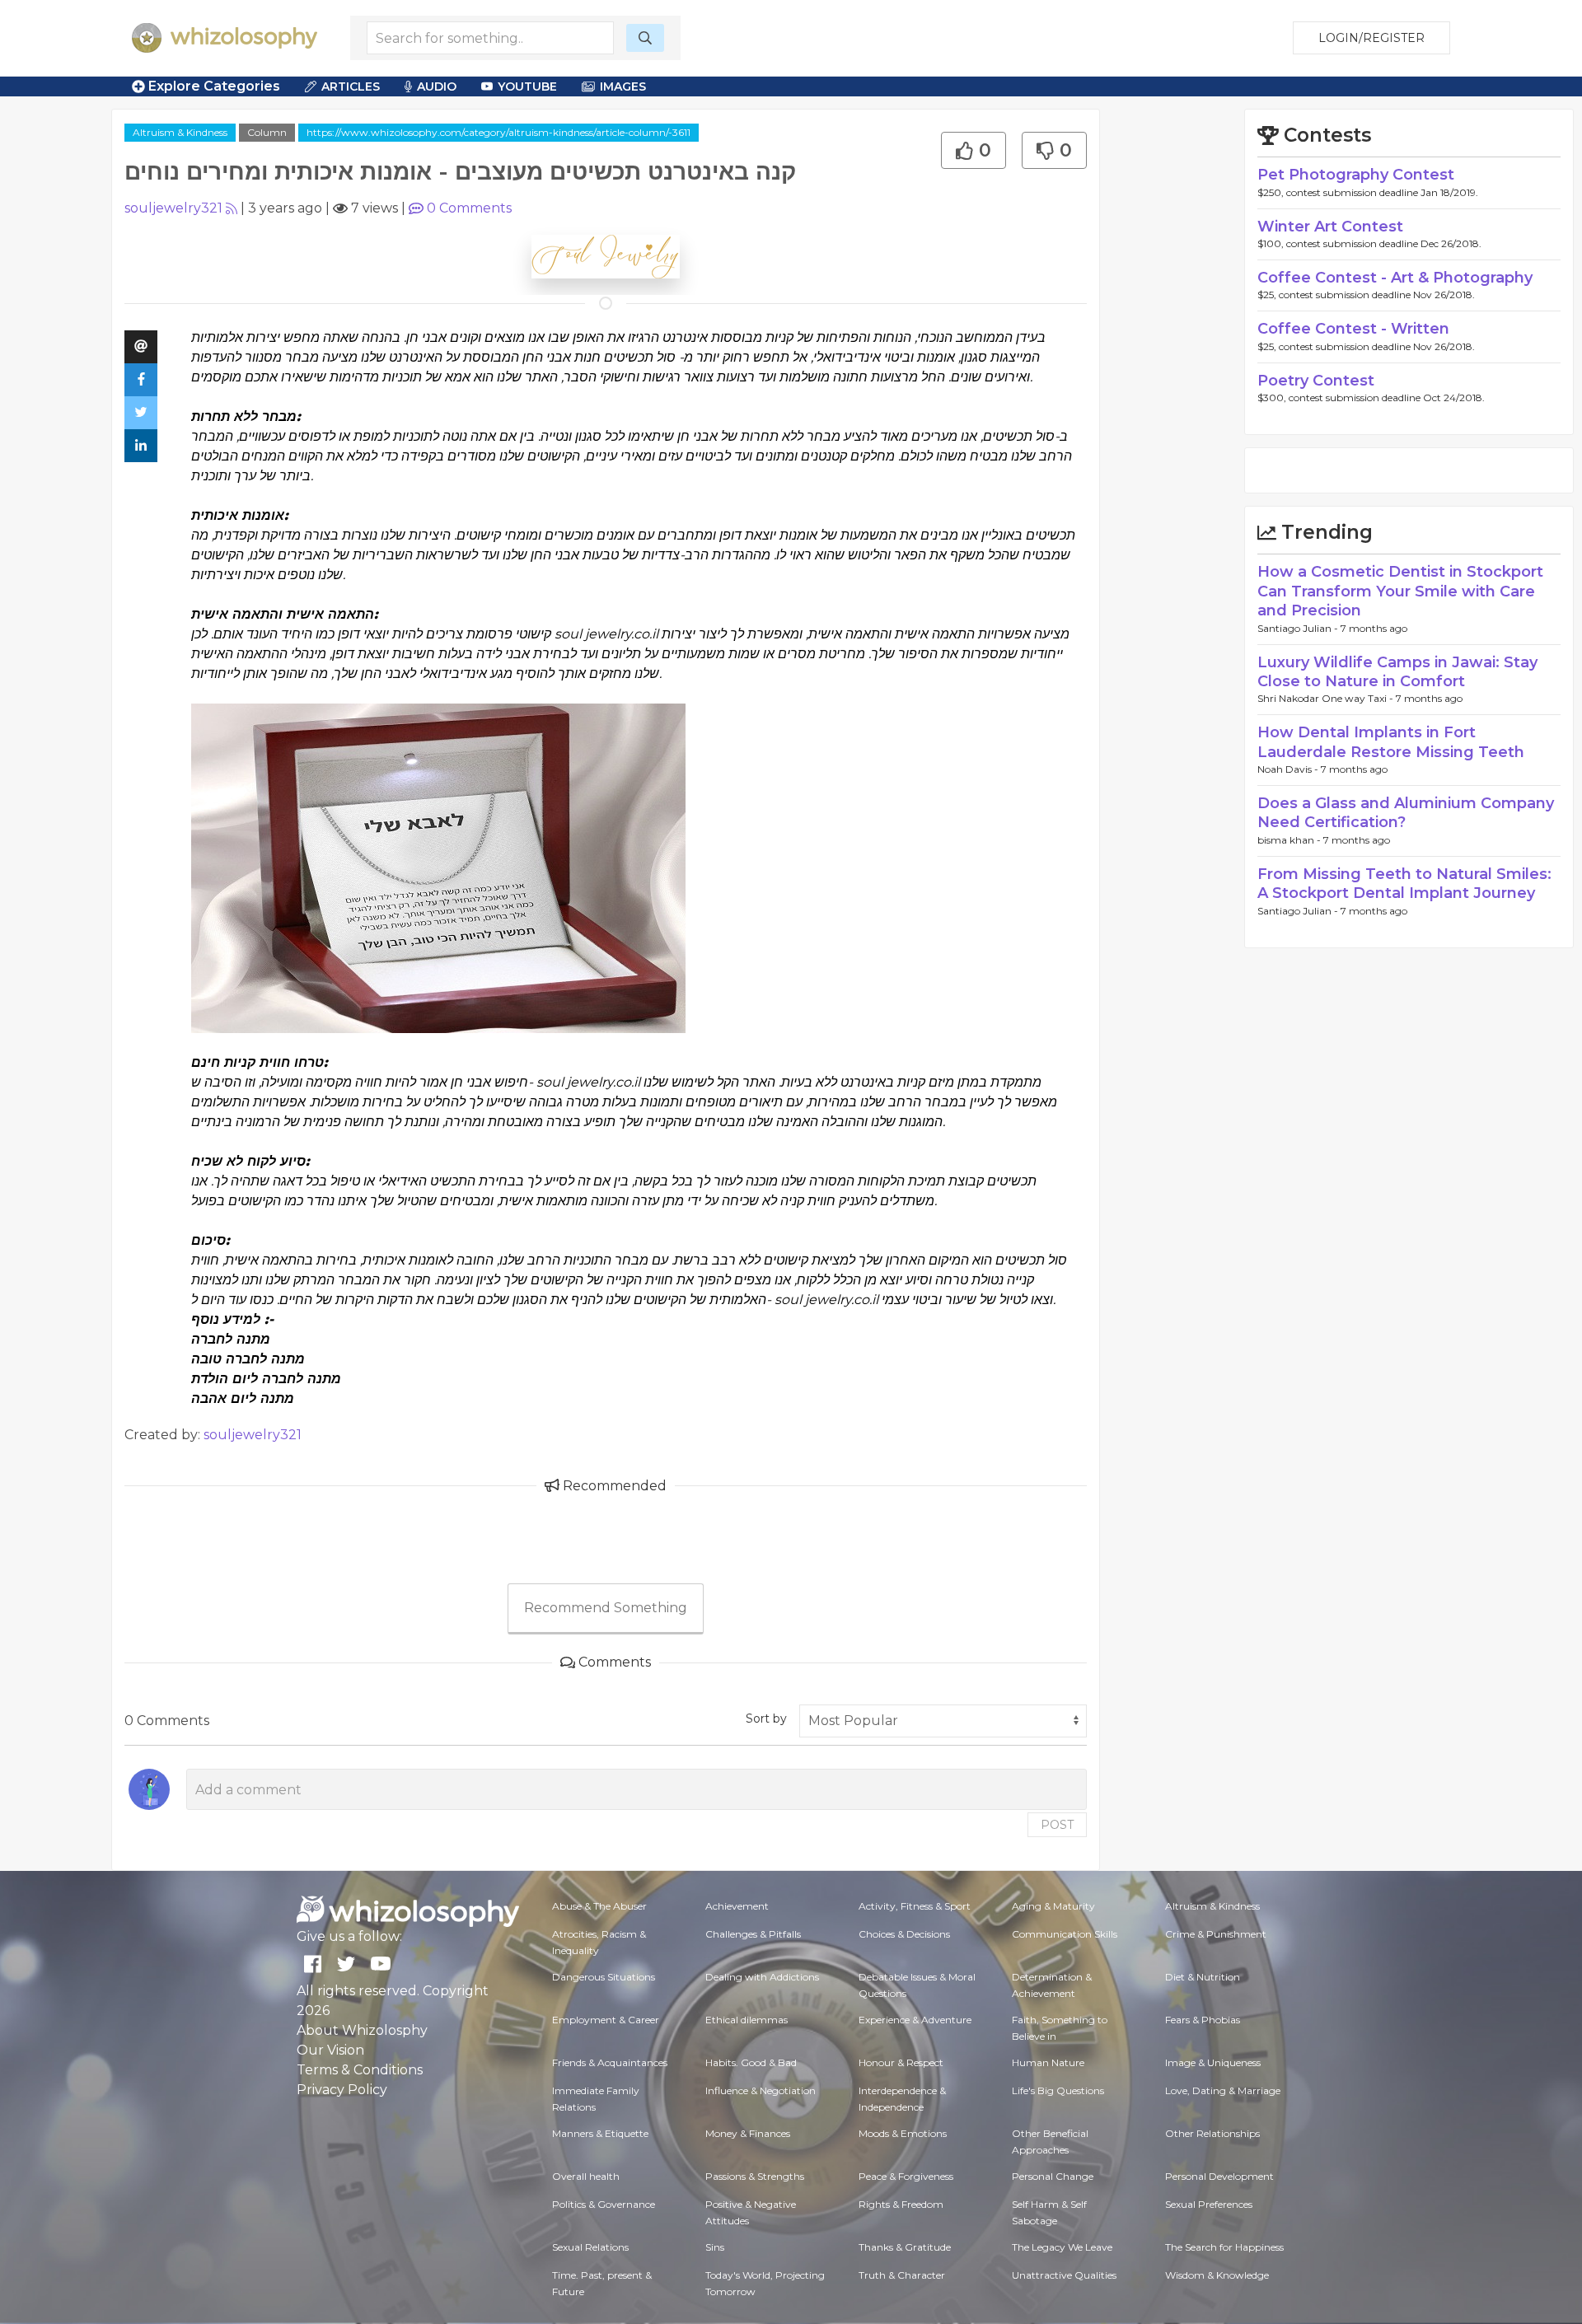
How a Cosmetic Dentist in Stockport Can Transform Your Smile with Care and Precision (1400, 591)
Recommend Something (606, 1608)
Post (1057, 1825)
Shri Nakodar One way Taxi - (1327, 698)
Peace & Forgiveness (906, 2176)
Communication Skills (1065, 1934)
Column (267, 132)
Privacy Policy (342, 2090)
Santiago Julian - (1299, 628)
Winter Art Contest (1330, 227)
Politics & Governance (604, 2204)
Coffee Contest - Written (1353, 329)
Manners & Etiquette (600, 2133)
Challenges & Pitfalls (753, 1934)
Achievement (737, 1906)
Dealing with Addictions (762, 1977)
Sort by (766, 1718)
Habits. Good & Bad (751, 2062)
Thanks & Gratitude (905, 2247)
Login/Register (1371, 38)
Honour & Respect (901, 2062)
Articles (351, 87)
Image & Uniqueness (1213, 2062)
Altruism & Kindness (180, 132)
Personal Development (1219, 2176)
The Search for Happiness (1224, 2247)
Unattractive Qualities (1064, 2275)
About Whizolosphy (362, 2030)
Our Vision (330, 2050)
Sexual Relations (590, 2247)
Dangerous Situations (604, 1977)
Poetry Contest (1316, 381)
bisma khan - (1290, 840)
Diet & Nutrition (1203, 1977)
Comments (469, 208)
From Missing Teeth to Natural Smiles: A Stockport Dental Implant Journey (1404, 884)
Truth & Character (902, 2275)
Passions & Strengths (755, 2176)
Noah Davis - (1289, 769)
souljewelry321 (173, 208)
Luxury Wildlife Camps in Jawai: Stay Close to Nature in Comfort (1397, 672)
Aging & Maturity (1053, 1906)
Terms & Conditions (360, 2070)
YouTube (527, 87)
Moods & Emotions (903, 2133)
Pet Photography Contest (1356, 175)
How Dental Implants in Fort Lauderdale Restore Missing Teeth (1391, 742)
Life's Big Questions (1058, 2090)
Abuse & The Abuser (599, 1906)
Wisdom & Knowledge (1217, 2275)
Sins (715, 2247)
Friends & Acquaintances (610, 2062)
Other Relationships (1212, 2133)
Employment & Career (606, 2020)
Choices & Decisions (904, 1934)
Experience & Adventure (915, 2020)
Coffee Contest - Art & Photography (1395, 278)
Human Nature (1048, 2062)
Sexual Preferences (1209, 2204)
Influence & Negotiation (761, 2090)
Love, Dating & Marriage (1223, 2090)
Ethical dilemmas (747, 2020)
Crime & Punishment (1216, 1934)
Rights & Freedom (901, 2204)
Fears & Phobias (1203, 2020)
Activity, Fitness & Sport (915, 1906)
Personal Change (1053, 2176)
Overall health (586, 2176)
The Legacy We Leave (1062, 2247)
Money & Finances (748, 2133)
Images (623, 87)
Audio (437, 87)
